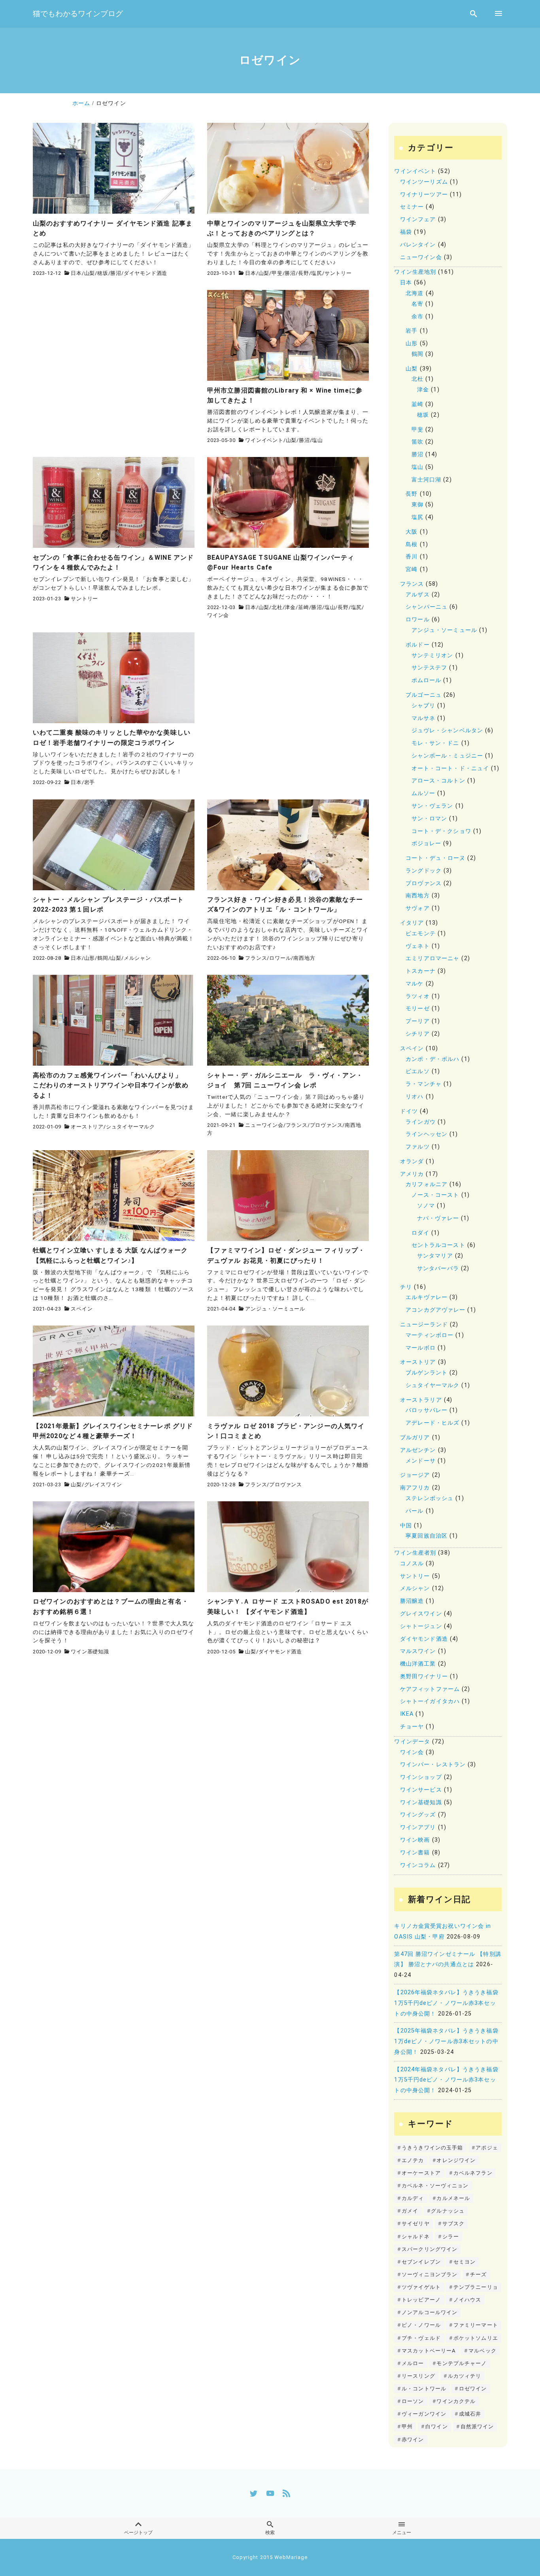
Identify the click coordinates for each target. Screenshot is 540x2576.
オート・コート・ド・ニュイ (450, 768)
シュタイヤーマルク (130, 1127)
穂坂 (103, 273)
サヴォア (417, 908)
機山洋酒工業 (418, 1664)
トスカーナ (421, 971)
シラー (451, 2237)
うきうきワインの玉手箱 (432, 2148)
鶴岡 (103, 958)
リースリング (418, 2376)
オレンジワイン (456, 2160)
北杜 (277, 607)
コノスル (412, 1563)
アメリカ (412, 1174)
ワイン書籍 (415, 1853)
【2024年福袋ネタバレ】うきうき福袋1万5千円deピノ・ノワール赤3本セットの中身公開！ (446, 2080)
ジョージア (415, 1475)
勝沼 (116, 273)
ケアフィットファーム (430, 1689)
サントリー (338, 273)
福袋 (406, 232)
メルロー (413, 2363)
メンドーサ (421, 1461)
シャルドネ (416, 2237)
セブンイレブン (421, 2262)
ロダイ (420, 1233)
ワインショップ (421, 1777)
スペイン (82, 1309)
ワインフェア (418, 219)
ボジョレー (427, 843)
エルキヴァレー (427, 1297)
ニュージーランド (424, 1325)
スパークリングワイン (430, 2249)
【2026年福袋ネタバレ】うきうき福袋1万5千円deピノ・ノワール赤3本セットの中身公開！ (446, 2003)
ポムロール (427, 680)
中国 (406, 1526)
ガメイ (410, 2211)
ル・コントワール (424, 2389)
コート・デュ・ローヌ (435, 858)
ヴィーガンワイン (424, 2414)
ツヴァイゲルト (421, 2287)
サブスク (453, 2223)
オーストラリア (421, 1400)
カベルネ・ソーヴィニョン (435, 2186)
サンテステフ (430, 668)
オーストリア (87, 1127)
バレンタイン (418, 245)
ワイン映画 (415, 1840)
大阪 (412, 532)
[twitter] (254, 2493)
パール (414, 1511)
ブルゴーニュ (424, 695)
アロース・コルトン (438, 781)
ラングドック (424, 871)
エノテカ (413, 2160)
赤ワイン (413, 2440)
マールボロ (421, 1348)
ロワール (280, 958)
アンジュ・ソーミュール (275, 1309)
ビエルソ (417, 1071)
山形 (90, 958)
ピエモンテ (421, 934)
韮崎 (304, 607)
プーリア (417, 1021)
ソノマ (426, 1206)
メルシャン (137, 958)
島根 (412, 544)
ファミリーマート (476, 2325)
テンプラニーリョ (476, 2287)
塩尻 (317, 273)
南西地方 (304, 958)
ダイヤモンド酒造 (145, 273)
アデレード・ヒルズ (432, 1423)
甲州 (407, 2427)
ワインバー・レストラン (433, 1765)
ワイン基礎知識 (90, 1652)
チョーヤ (412, 1727)
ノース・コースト (435, 1195)
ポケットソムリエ (476, 2338)
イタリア (412, 923)
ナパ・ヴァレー (438, 1218)
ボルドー (417, 645)
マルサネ (423, 718)
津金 (290, 607)
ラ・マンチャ (424, 1084)
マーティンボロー (430, 1335)
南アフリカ (415, 1488)
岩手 (90, 782)
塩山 (317, 440)
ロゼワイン (473, 2389)
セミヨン (464, 2262)
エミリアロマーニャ (432, 958)
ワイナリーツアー (424, 195)
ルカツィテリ (465, 2376)
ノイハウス (467, 2300)
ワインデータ (412, 1742)
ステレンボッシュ (430, 1498)
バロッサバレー (427, 1410)
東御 (417, 505)
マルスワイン (418, 1651)
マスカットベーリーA (429, 2351)
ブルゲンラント (427, 1373)
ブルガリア (415, 1437)
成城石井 (470, 2414)
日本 (76, 273)
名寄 (417, 304)
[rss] (286, 2493)
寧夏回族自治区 (427, 1536)
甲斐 (277, 273)
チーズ (478, 2274)
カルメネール (453, 2198)
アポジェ (487, 2148)
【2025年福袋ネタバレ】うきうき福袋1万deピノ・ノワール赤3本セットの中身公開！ (446, 2041)
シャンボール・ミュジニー (447, 756)
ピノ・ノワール (421, 2325)
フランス (256, 958)
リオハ (414, 1097)
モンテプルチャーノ (462, 2363)
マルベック (482, 2351)
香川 (412, 557)
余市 (417, 317)
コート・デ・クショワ (441, 831)
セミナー (412, 207)
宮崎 (412, 569)
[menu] (498, 14)
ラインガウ (421, 1122)
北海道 (414, 293)
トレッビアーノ (421, 2300)
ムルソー (423, 793)
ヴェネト (417, 946)
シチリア (417, 1034)
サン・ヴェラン (432, 806)
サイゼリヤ (416, 2223)
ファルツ (417, 1147)
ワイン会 (218, 615)
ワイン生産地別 (415, 272)
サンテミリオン (432, 655)
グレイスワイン (103, 1484)
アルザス (417, 595)
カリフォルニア (427, 1184)
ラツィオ (417, 996)
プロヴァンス (326, 1125)
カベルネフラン (473, 2173)
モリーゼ (417, 1009)
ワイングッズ (418, 1815)
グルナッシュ (448, 2211)
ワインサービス (421, 1790)
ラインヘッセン (427, 1134)
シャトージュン (421, 1626)
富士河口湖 (427, 480)
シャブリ (423, 706)
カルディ (413, 2198)
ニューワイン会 (264, 1125)
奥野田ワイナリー (424, 1676)
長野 (304, 273)
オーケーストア (421, 2173)
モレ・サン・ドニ (435, 743)
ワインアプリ (418, 1827)
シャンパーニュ (427, 607)
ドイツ (409, 1111)
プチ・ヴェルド (421, 2338)
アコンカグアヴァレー (435, 1310)
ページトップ (138, 2533)
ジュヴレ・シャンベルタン (447, 730)
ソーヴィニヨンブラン (430, 2274)
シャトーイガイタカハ (430, 1701)
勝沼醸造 (412, 1601)
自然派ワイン (477, 2427)
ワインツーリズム (424, 182)
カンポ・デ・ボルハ (432, 1059)
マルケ (414, 984)
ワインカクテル (456, 2401)
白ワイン (436, 2427)
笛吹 (417, 442)
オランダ (412, 1161)
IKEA (407, 1714)
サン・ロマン (430, 819)
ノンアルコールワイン (430, 2312)
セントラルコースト (438, 1245)
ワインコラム (418, 1865)
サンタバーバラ (438, 1268)
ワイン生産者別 (415, 1553)
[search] (474, 14)
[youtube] (270, 2493)
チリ (406, 1287)
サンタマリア (435, 1256)
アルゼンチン (418, 1450)
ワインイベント (264, 440)
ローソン (413, 2401)
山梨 (90, 273)
